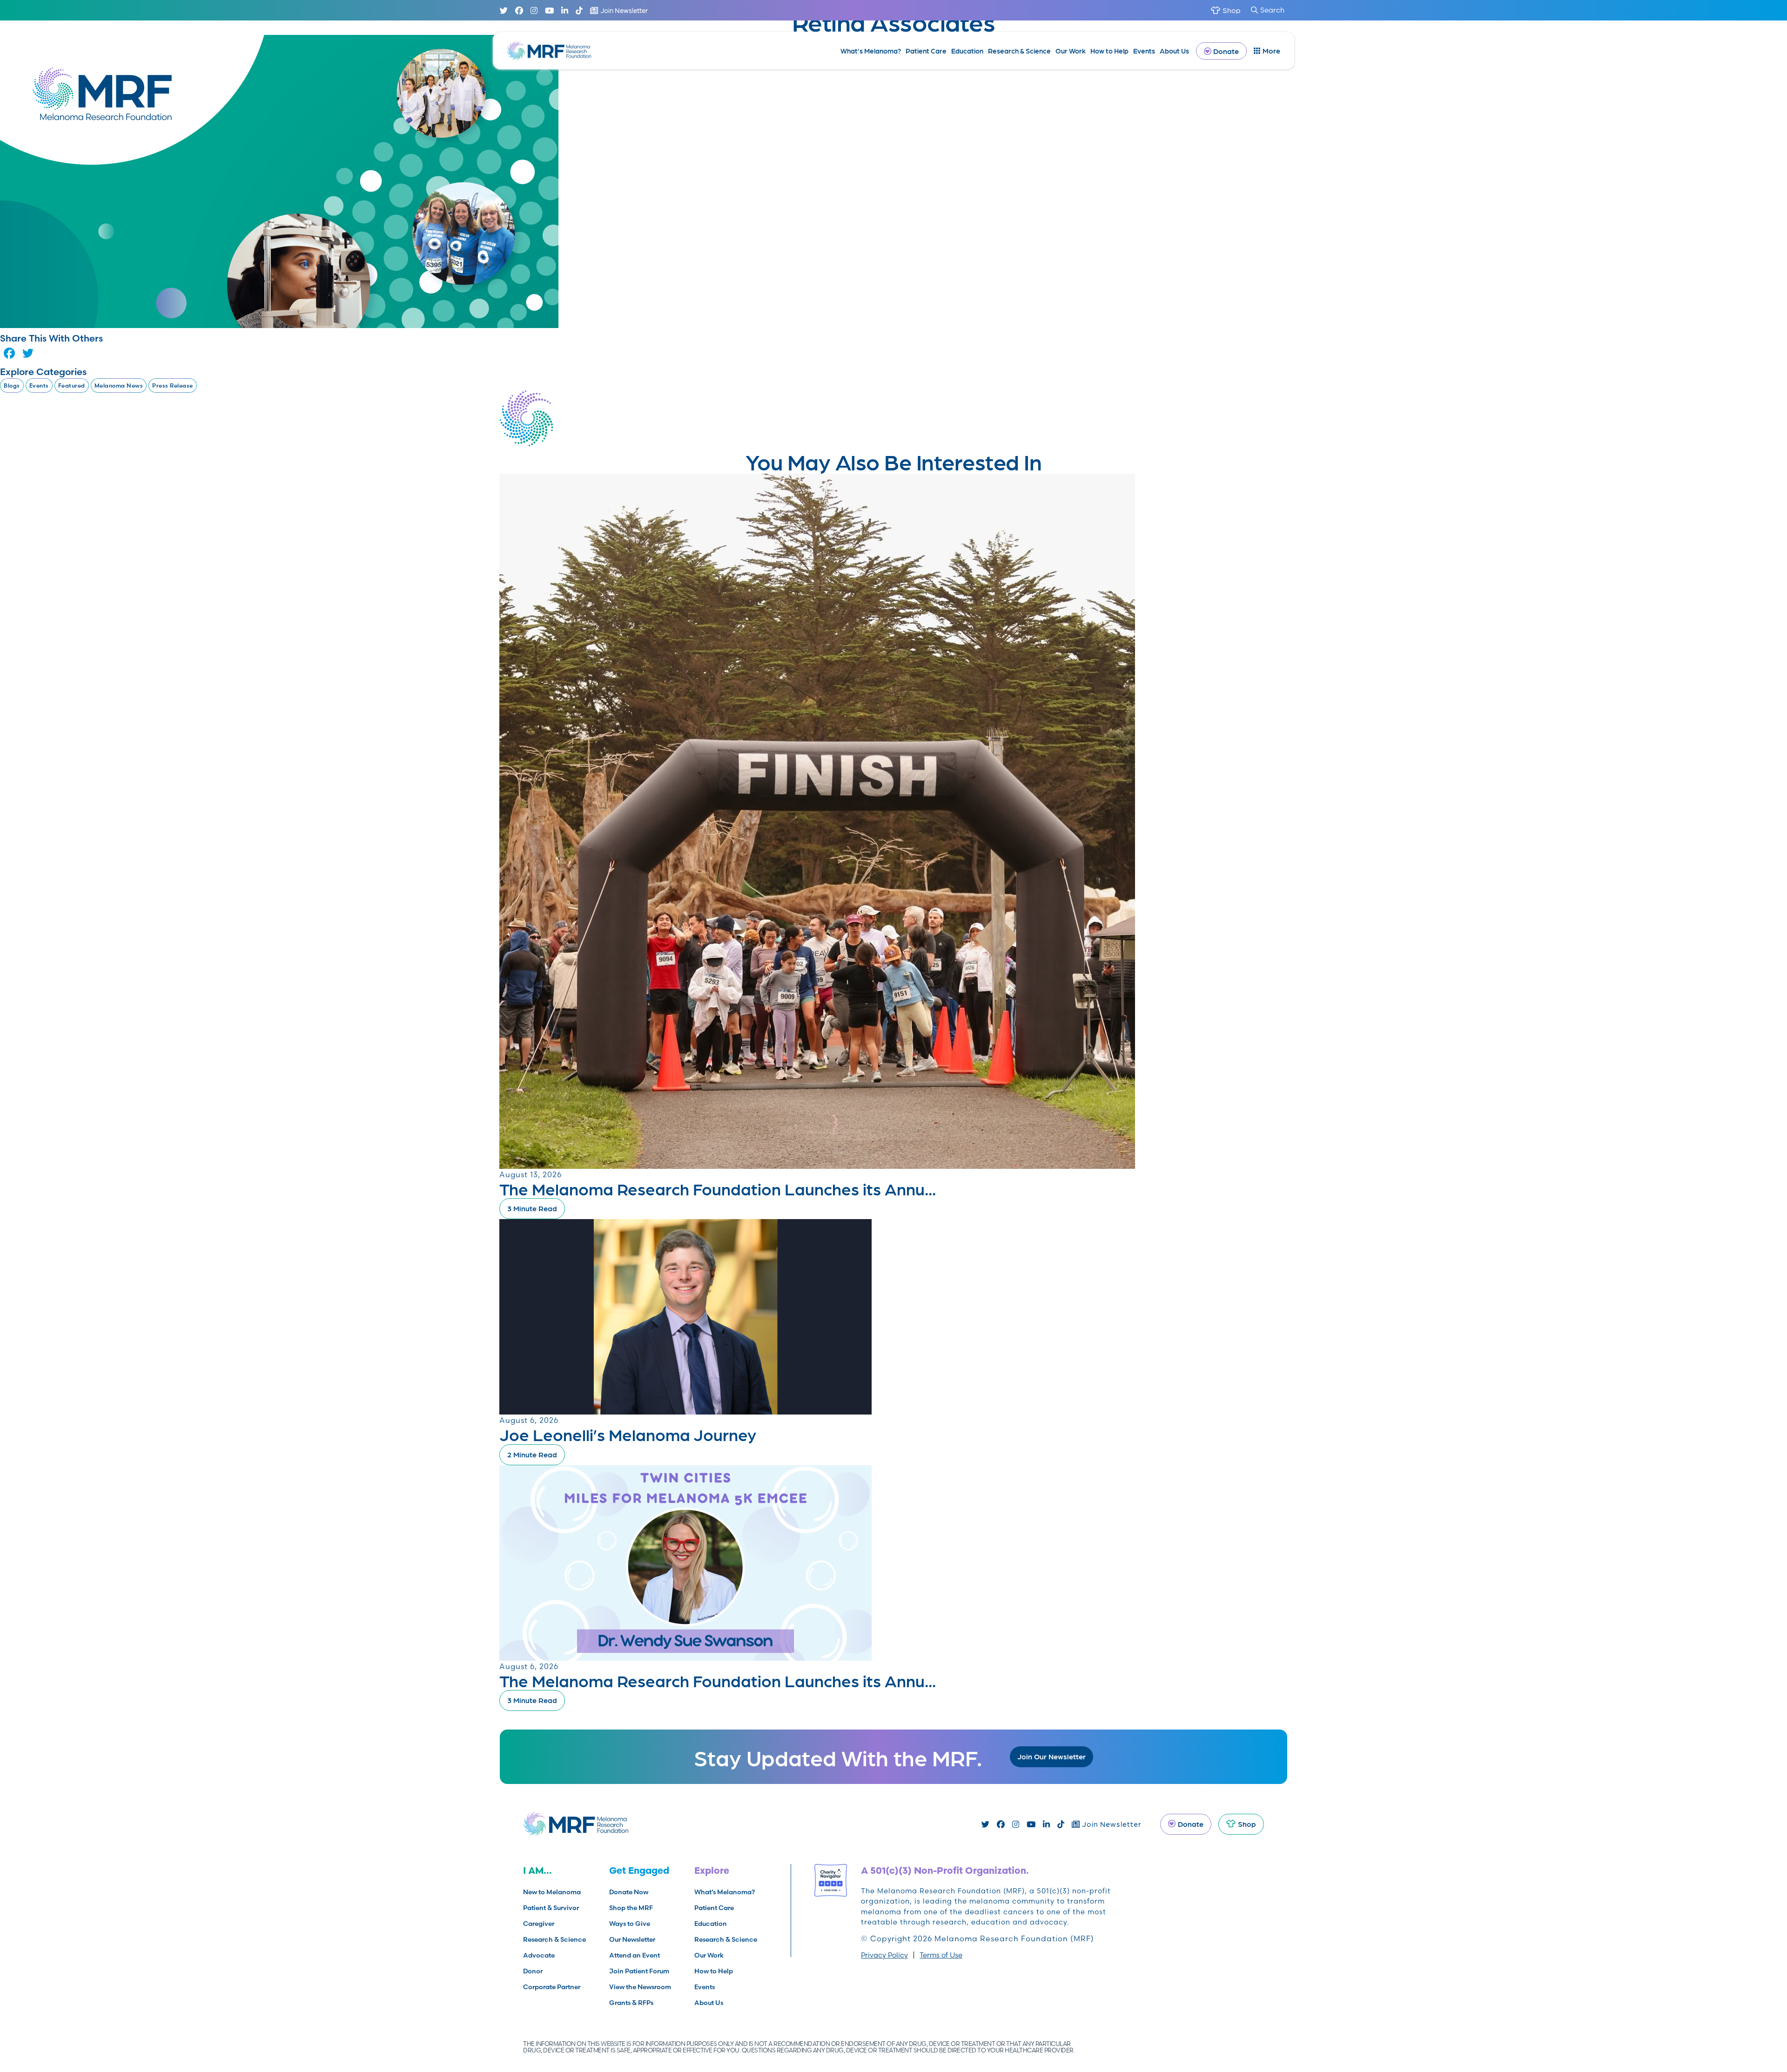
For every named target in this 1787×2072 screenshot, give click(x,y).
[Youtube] (549, 10)
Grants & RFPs (631, 2003)
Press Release (173, 386)
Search (1272, 10)
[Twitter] (504, 10)
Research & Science (1019, 51)
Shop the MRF (631, 1908)
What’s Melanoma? (871, 51)
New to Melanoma (552, 1892)
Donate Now (629, 1892)
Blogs (12, 386)
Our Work (1071, 51)
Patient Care (926, 51)
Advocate (539, 1955)
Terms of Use (941, 1955)
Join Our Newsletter (1051, 1756)
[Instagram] (534, 10)
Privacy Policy (884, 1955)
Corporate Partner (552, 1987)
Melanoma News (119, 386)
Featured (72, 386)
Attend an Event (635, 1955)
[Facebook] (519, 10)
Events (1144, 51)
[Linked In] (565, 10)
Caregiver (539, 1924)
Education (967, 51)
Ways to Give (630, 1924)
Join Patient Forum (639, 1971)
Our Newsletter (632, 1939)
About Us (1174, 51)
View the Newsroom (640, 1987)
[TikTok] (579, 10)
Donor (533, 1971)
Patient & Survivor (551, 1908)
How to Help (1109, 51)
